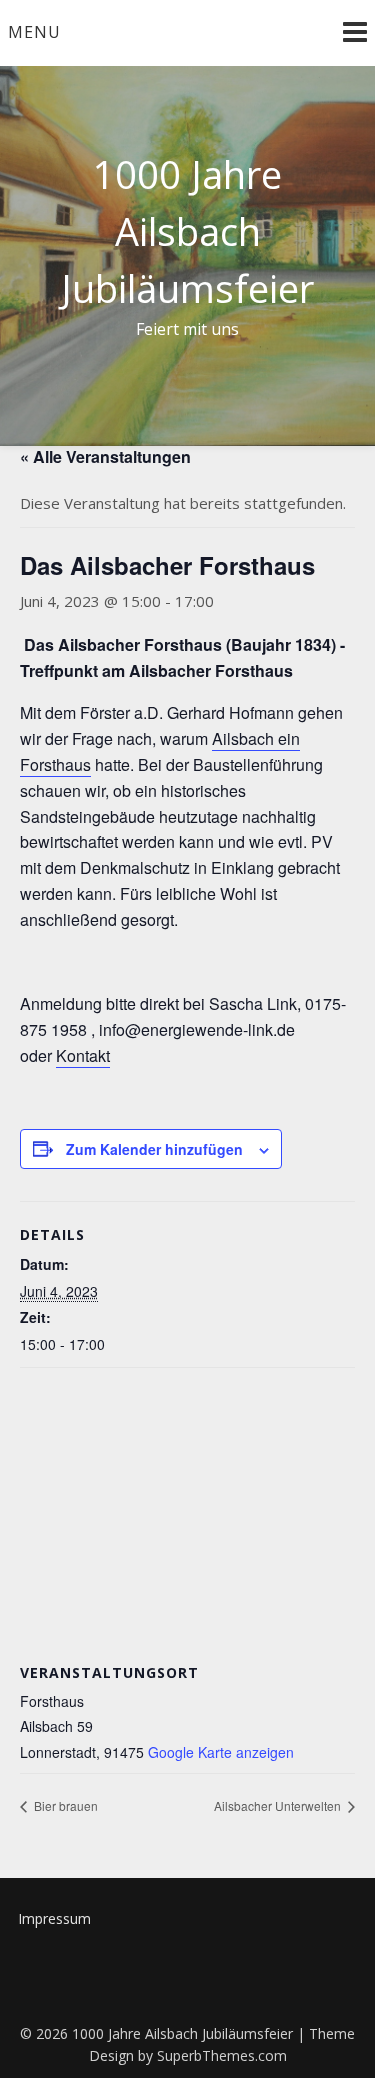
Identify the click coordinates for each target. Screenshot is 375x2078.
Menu (34, 32)
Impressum (54, 1918)
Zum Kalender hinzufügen (154, 1149)
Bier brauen (64, 1805)
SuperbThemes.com (222, 2055)
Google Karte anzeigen (221, 1752)
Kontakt (83, 1055)
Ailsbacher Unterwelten (279, 1805)
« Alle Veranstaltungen (105, 456)
